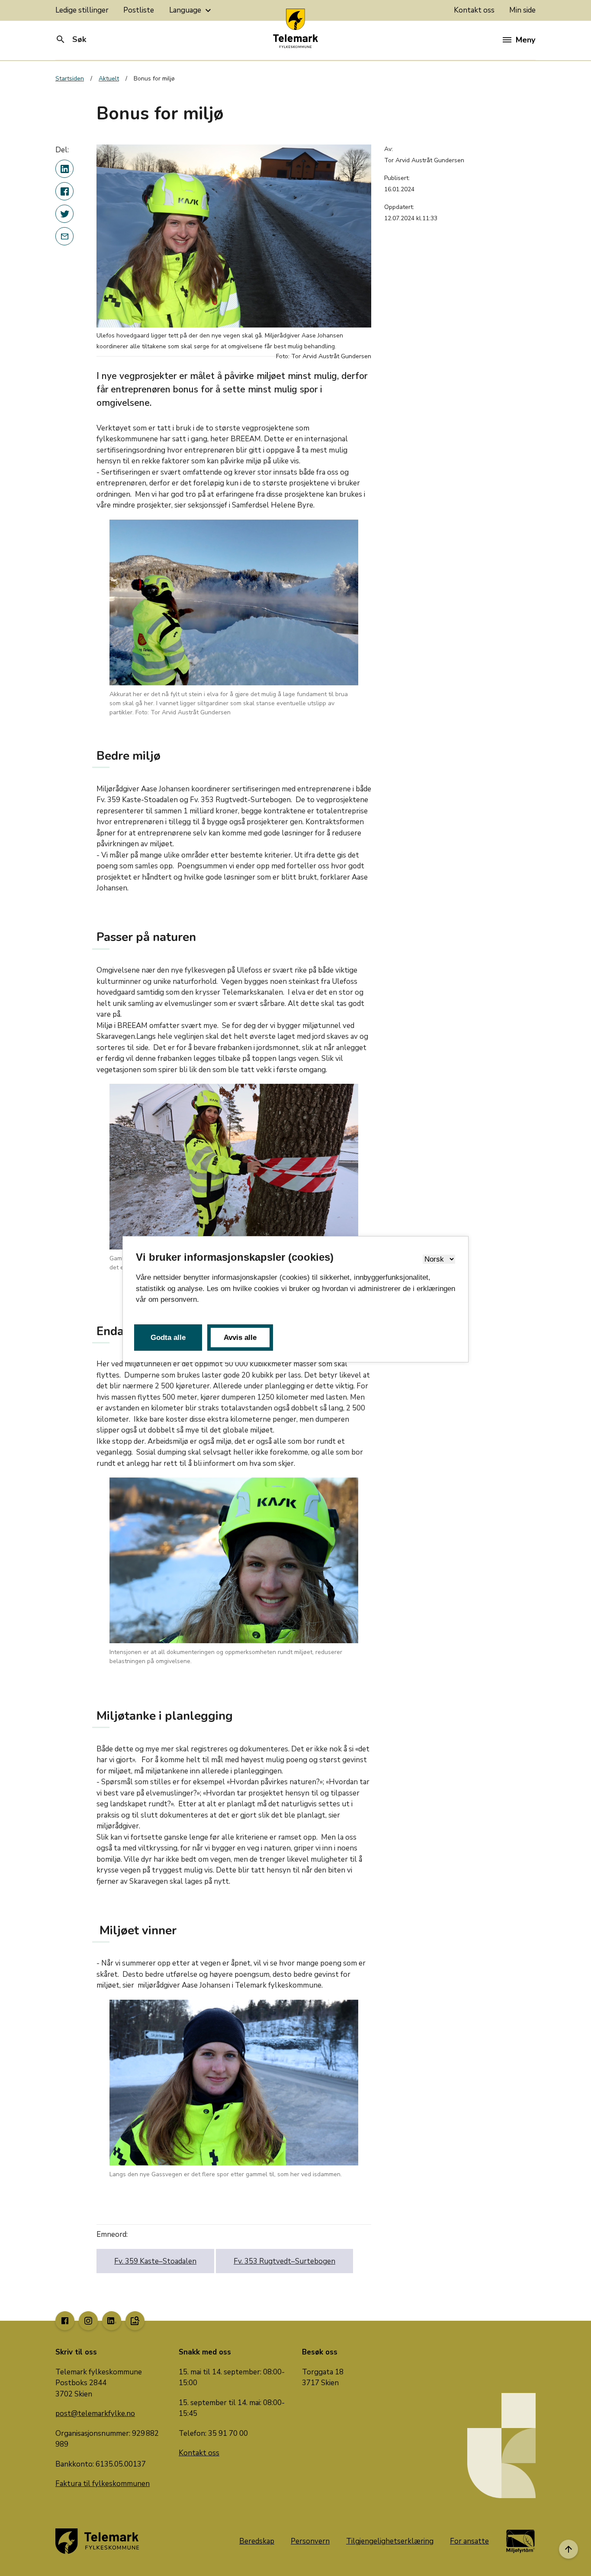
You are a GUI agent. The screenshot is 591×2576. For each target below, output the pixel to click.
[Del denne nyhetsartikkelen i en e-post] (64, 236)
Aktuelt (109, 79)
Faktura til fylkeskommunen (103, 2484)
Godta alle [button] (168, 1338)
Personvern (310, 2541)
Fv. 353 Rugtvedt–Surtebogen (284, 2261)
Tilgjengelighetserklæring (390, 2541)
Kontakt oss (474, 10)
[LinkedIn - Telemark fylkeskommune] (112, 2321)
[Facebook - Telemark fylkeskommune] (65, 2321)
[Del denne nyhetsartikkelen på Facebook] (64, 191)
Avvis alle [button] (240, 1338)
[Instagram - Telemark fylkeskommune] (88, 2321)
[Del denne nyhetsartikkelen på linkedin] (64, 169)
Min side (522, 10)
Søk (71, 39)
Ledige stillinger (82, 10)
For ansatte (469, 2541)
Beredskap (257, 2541)
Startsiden (70, 79)
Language (191, 10)
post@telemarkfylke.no (95, 2414)
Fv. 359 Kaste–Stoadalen (155, 2261)
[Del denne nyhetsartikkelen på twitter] (64, 214)
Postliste (139, 10)
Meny (525, 40)
